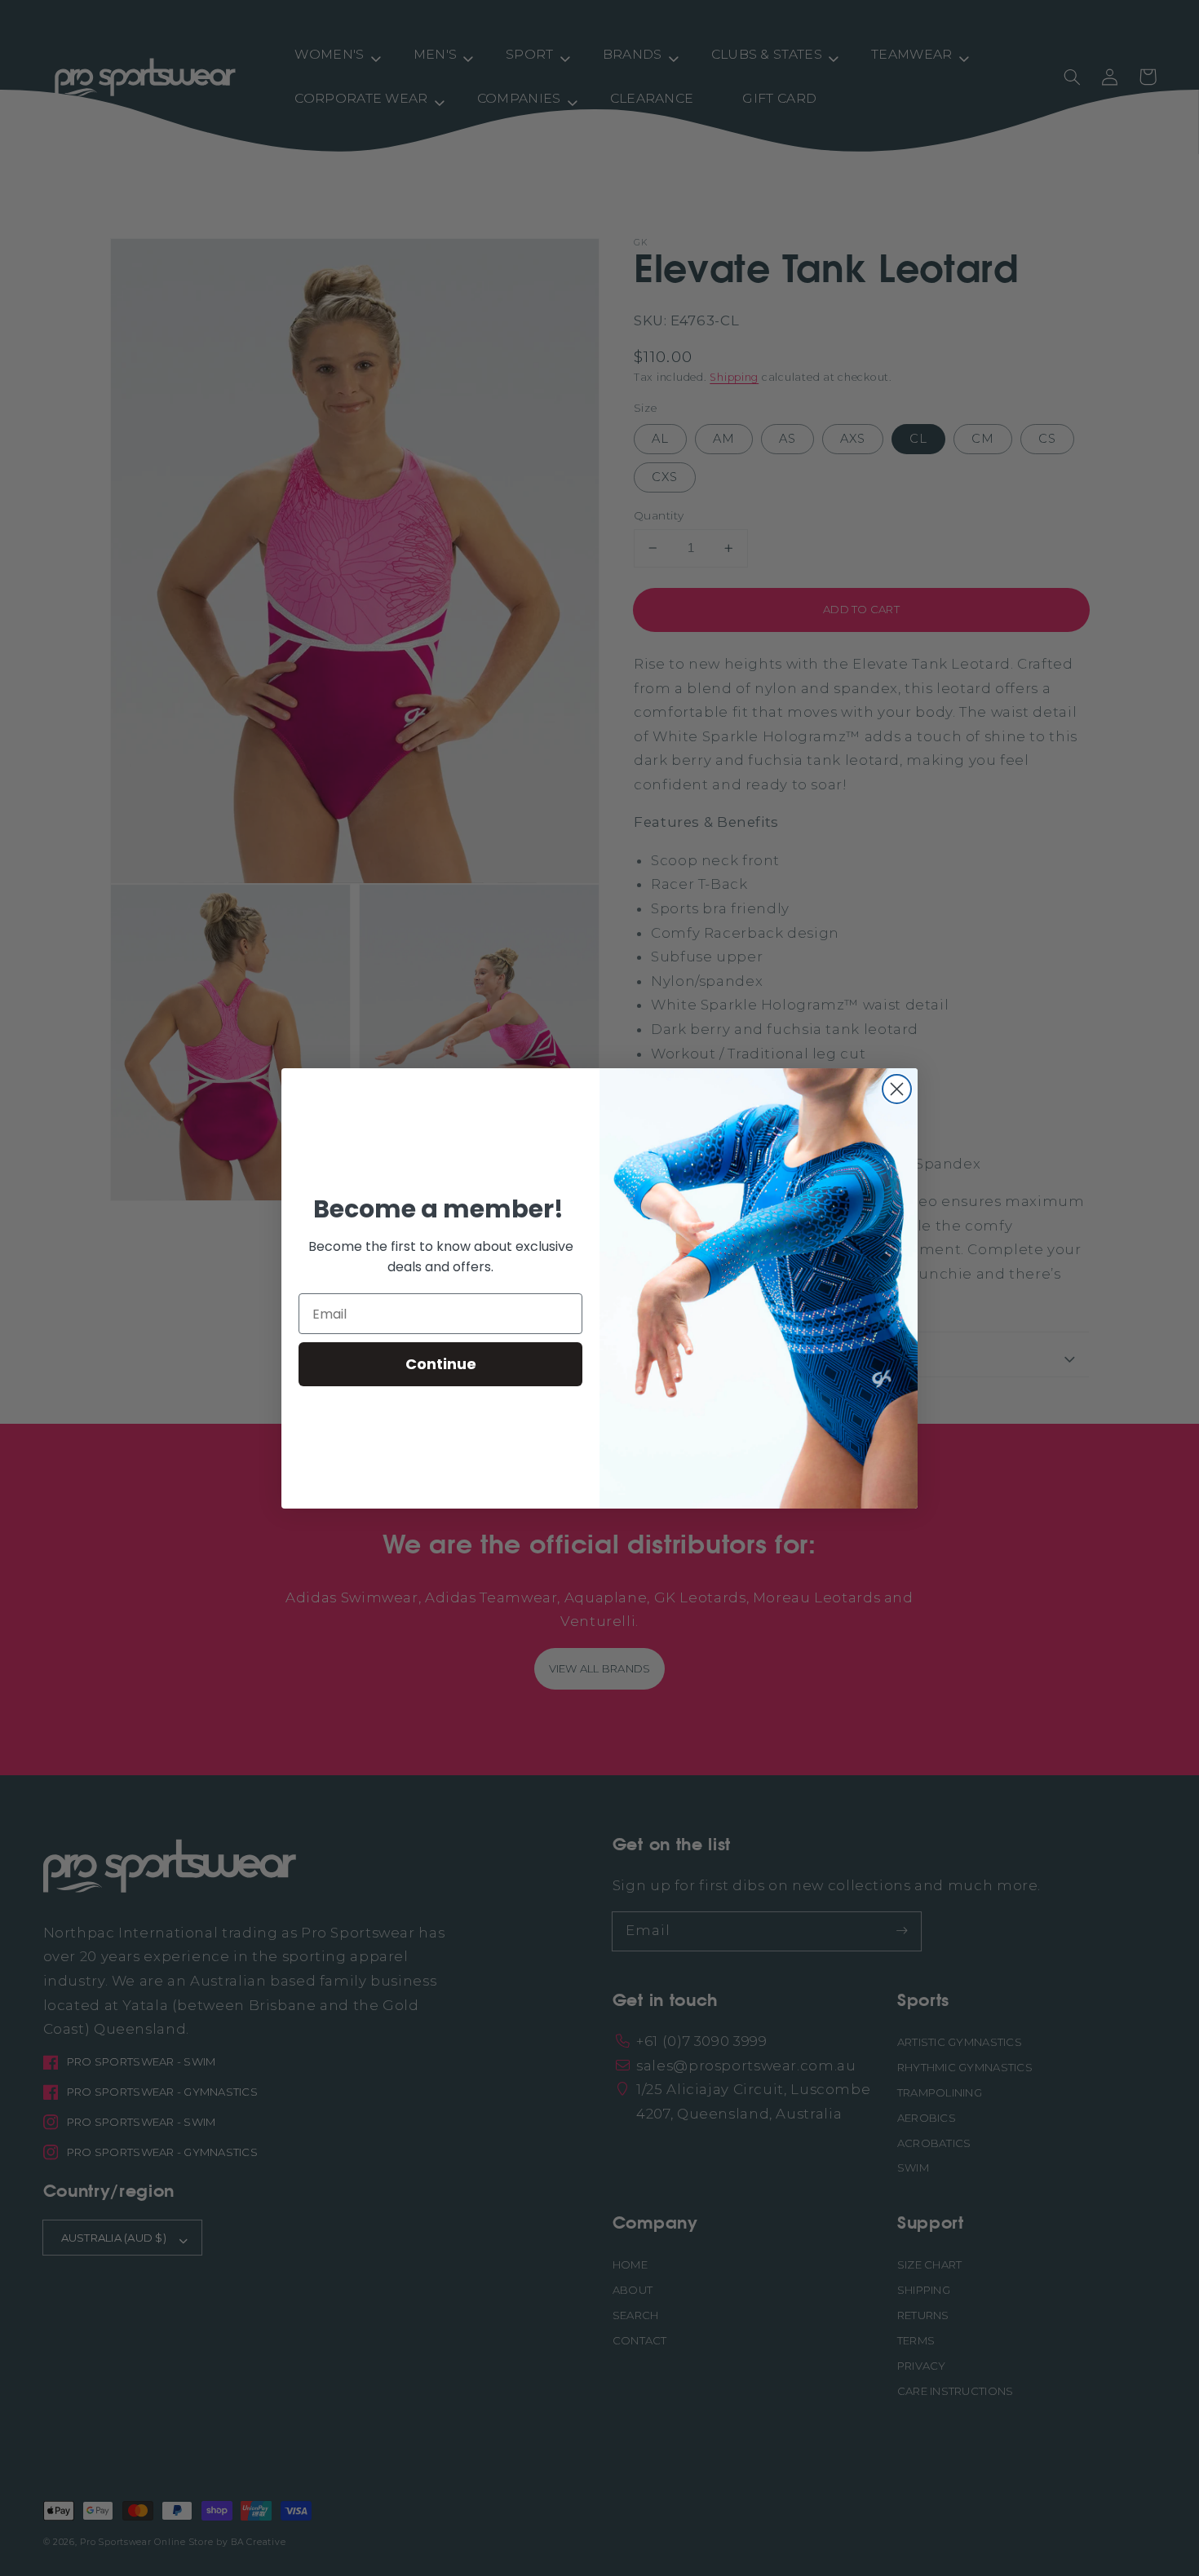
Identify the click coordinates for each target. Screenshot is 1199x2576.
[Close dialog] (897, 1089)
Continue (441, 1364)
